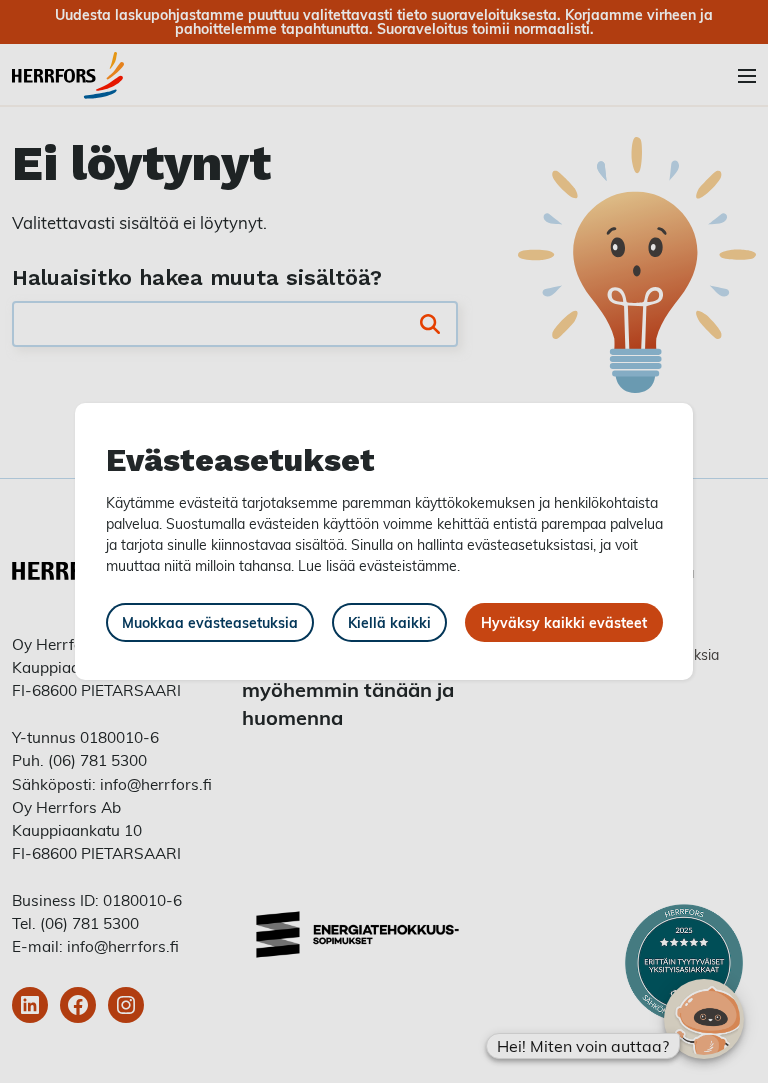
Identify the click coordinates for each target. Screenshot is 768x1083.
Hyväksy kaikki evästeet (564, 622)
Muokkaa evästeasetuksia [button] (210, 622)
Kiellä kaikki (389, 622)
